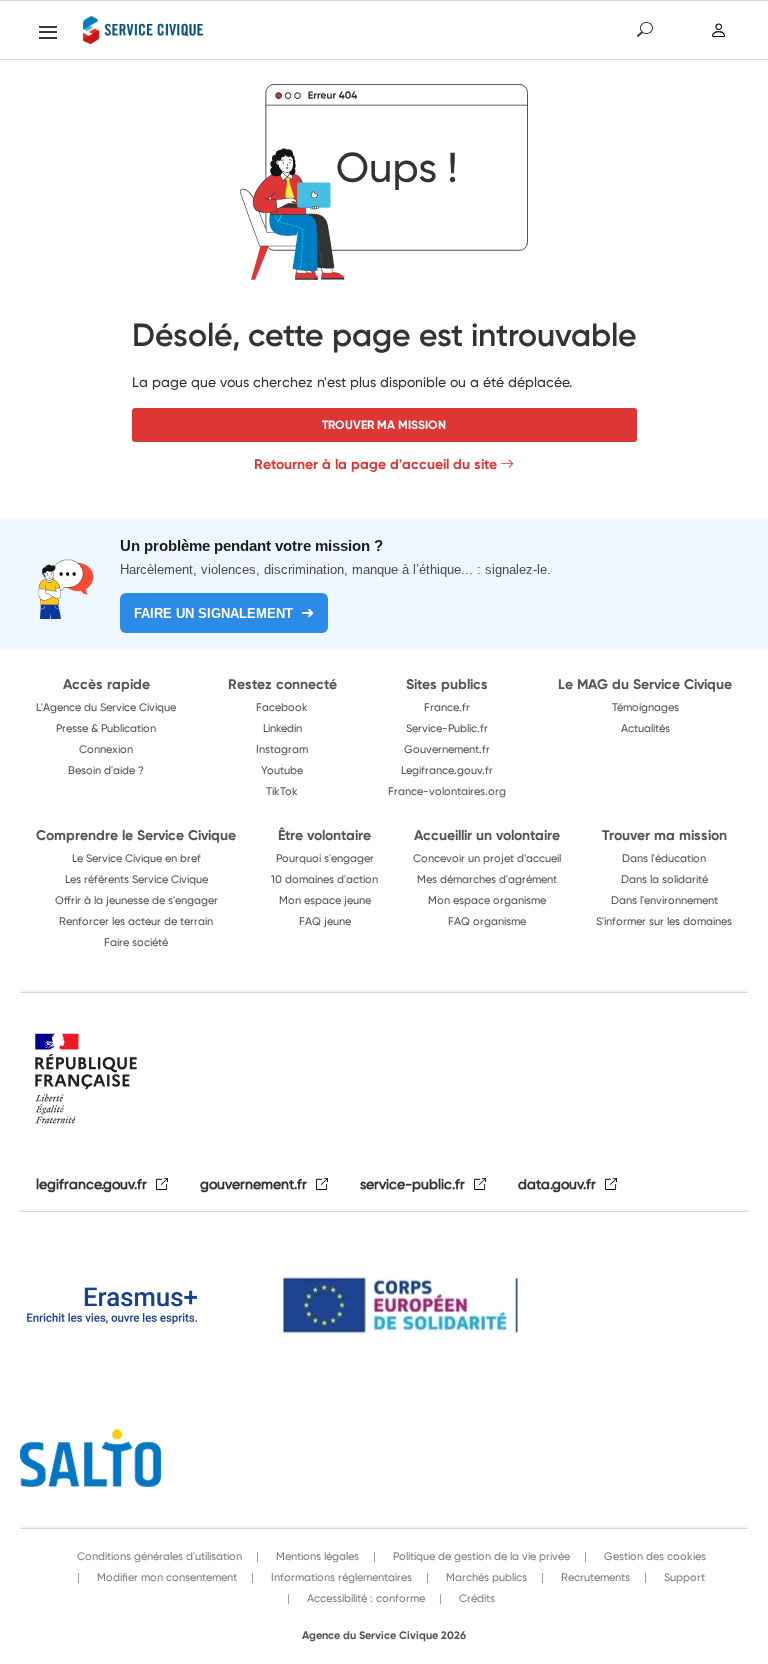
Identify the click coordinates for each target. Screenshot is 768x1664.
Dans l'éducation (664, 858)
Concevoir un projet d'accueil (487, 858)
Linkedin (282, 728)
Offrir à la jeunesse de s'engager (136, 900)
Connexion (106, 749)
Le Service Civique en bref (136, 858)
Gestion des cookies (653, 1556)
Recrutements (594, 1577)
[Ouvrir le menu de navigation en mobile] (48, 32)
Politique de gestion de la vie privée (480, 1556)
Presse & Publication (106, 728)
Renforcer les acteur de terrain (136, 921)
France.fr (447, 707)
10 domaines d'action (324, 879)
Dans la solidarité (664, 879)
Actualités (645, 728)
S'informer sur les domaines (664, 921)
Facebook (282, 707)
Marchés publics (485, 1577)
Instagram (282, 749)
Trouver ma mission (384, 424)
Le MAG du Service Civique (645, 684)
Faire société (136, 942)
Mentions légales (316, 1556)
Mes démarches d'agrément (487, 879)
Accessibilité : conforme (364, 1598)
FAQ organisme (487, 921)
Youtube (282, 770)
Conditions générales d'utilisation (159, 1556)
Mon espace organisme (487, 900)
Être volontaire (324, 835)
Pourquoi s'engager (325, 858)
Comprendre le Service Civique (136, 835)
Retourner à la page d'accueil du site (375, 464)
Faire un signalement (213, 613)
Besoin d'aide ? (106, 770)
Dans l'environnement (664, 900)
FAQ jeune (325, 921)
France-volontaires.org (447, 791)
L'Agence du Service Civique (106, 707)
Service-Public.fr (447, 728)
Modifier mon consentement (165, 1577)
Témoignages (645, 707)
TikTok (282, 791)
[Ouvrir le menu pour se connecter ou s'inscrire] (719, 30)
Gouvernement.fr (447, 749)
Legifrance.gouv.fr (447, 770)
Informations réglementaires (340, 1577)
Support (683, 1577)
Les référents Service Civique (136, 879)
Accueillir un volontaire (487, 835)
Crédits (475, 1598)
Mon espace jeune (325, 900)
